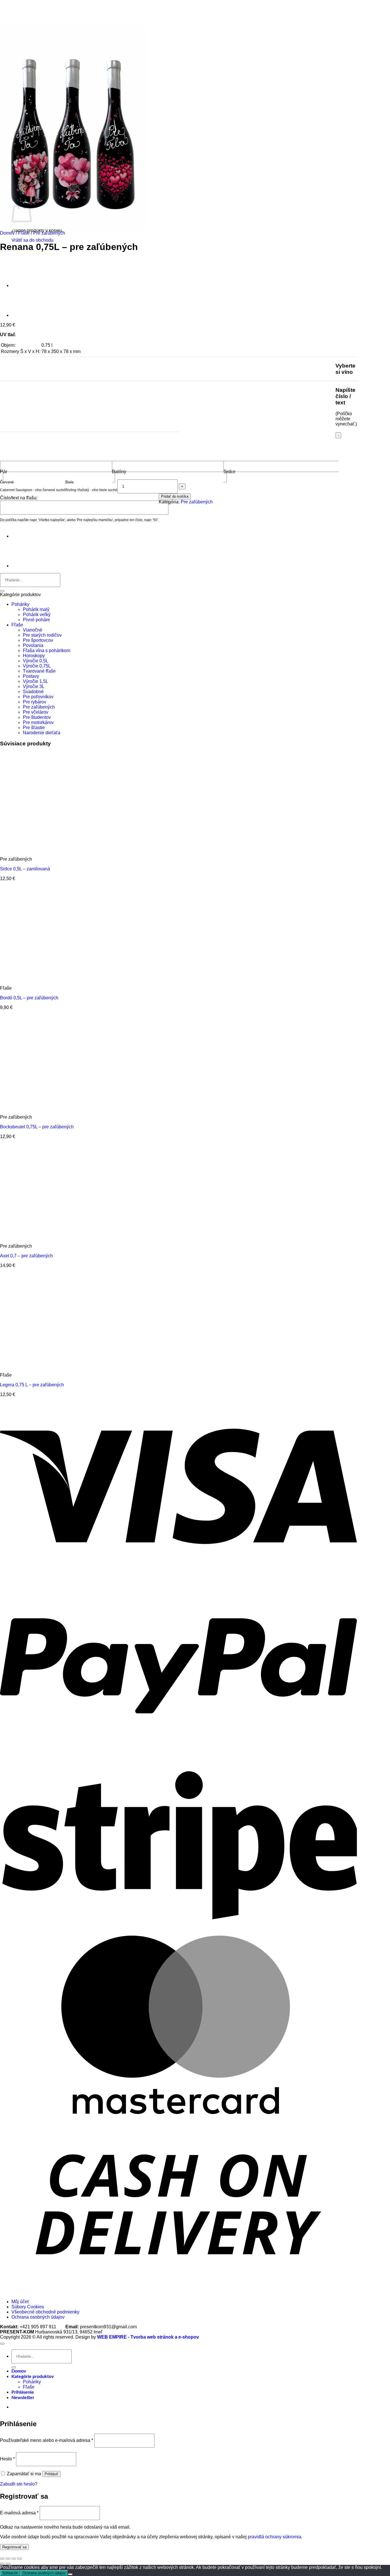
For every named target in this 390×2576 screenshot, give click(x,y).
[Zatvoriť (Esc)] (19, 2559)
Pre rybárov (35, 702)
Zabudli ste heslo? (19, 2484)
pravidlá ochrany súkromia (275, 2537)
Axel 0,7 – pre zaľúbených (26, 1256)
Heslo (7, 2459)
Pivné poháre (36, 620)
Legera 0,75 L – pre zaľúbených (32, 1385)
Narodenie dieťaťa (42, 733)
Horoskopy (34, 656)
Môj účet (20, 2302)
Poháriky (20, 604)
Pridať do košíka (175, 496)
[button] (23, 2398)
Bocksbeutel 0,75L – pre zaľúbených (37, 1127)
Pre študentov (37, 717)
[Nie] (70, 2574)
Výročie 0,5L (36, 661)
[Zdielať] (14, 2559)
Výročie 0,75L (37, 666)
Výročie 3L (34, 686)
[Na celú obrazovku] (8, 2559)
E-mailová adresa (19, 2513)
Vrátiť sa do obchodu (32, 240)
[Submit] (2, 591)
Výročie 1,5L (36, 681)
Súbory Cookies (28, 2307)
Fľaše (24, 233)
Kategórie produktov (33, 2377)
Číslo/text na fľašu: (19, 498)
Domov (7, 233)
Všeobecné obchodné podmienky (45, 2312)
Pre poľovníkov (38, 697)
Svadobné (33, 692)
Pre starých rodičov (42, 635)
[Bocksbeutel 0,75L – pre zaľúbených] (26, 315)
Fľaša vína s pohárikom (47, 650)
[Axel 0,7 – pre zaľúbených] (26, 286)
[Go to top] (2, 2344)
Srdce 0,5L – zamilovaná (25, 869)
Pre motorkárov (38, 722)
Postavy (31, 676)
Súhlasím (10, 2573)
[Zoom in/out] (2, 2559)
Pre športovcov (38, 640)
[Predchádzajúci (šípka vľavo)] (2, 2564)
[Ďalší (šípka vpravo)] (8, 2564)
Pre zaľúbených (49, 233)
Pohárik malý (36, 609)
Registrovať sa (14, 2547)
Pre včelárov (36, 712)
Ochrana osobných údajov (38, 2317)
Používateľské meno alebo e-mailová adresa (47, 2440)
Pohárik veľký (37, 615)
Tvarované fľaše (39, 671)
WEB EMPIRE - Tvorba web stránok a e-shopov (148, 2337)
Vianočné (33, 630)
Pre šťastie (34, 728)
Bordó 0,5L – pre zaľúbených (29, 998)
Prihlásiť (51, 2474)
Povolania (33, 645)
